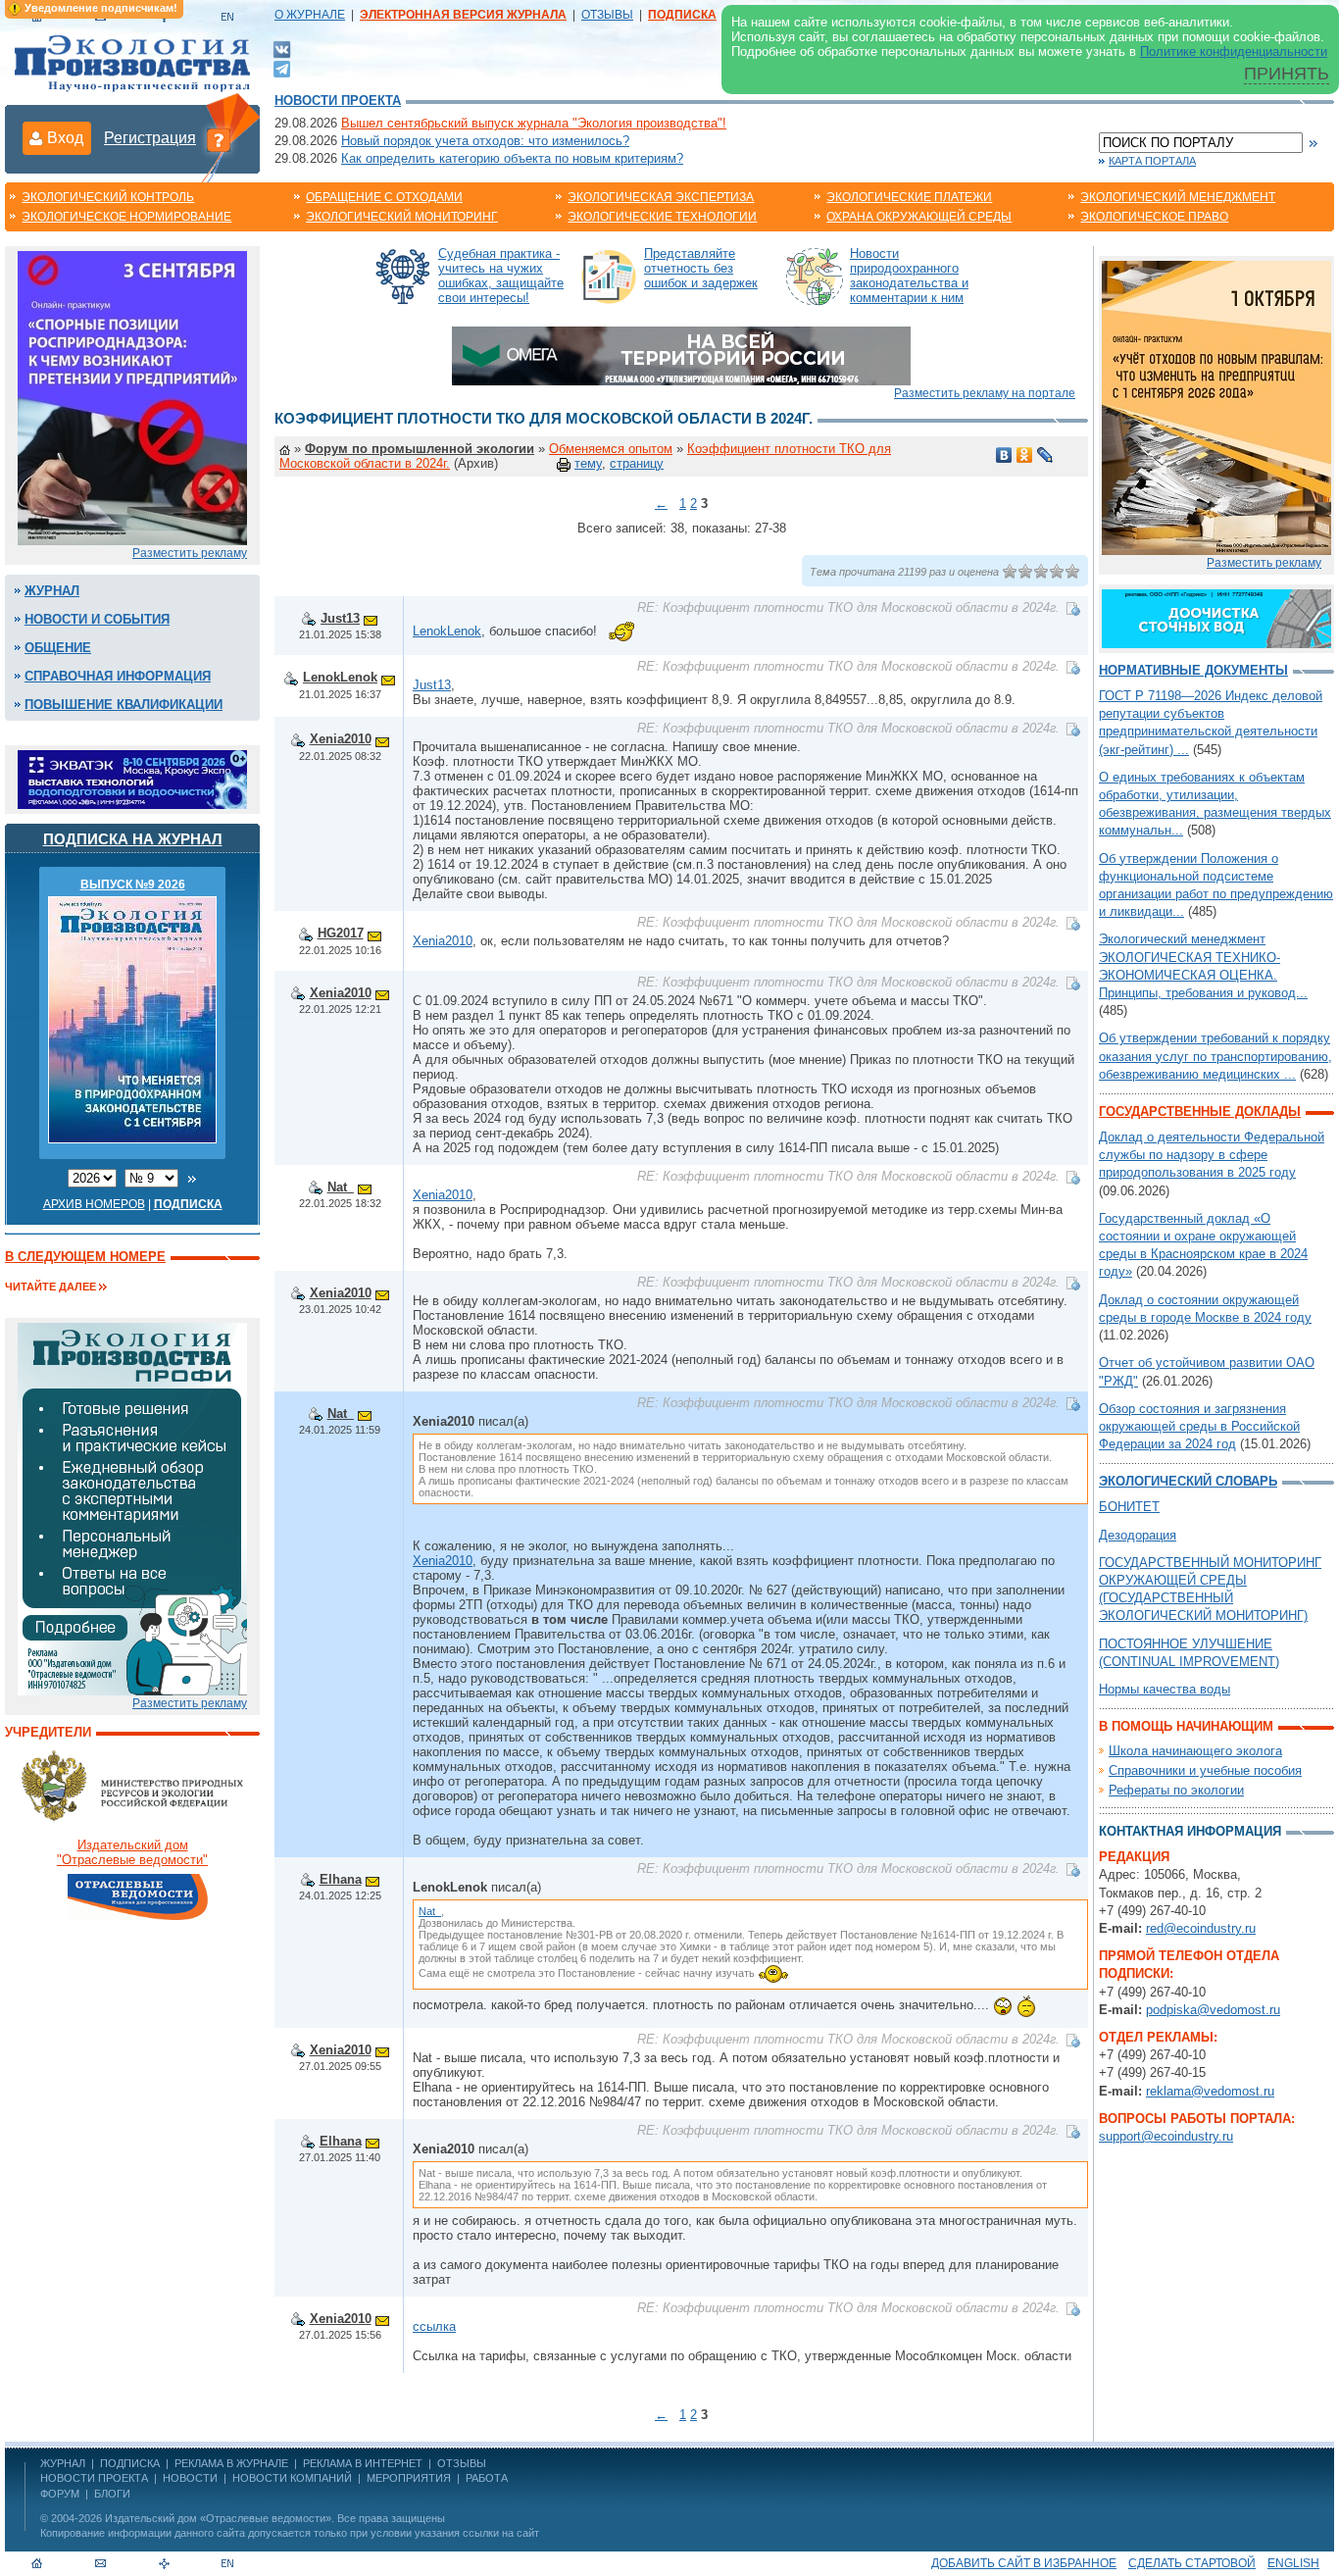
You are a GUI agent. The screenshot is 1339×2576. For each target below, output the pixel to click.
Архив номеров (94, 1204)
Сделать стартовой (1192, 2563)
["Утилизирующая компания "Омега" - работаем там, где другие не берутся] (681, 354)
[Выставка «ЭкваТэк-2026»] (132, 778)
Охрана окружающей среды (919, 217)
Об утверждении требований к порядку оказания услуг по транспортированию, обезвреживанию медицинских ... (1215, 1056)
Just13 (340, 618)
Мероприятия (409, 2478)
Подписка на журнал (133, 839)
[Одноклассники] (1025, 455)
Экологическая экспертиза (661, 197)
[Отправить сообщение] (371, 618)
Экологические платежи (909, 197)
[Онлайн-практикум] (1216, 406)
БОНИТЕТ (1129, 1507)
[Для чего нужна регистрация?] (219, 139)
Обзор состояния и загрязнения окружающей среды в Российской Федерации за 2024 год (1199, 1426)
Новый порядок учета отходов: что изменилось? (485, 141)
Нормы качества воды (1165, 1689)
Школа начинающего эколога (1195, 1751)
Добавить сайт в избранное (1024, 2563)
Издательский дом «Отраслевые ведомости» (218, 2518)
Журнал (52, 591)
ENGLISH (1293, 2563)
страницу (637, 463)
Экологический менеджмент (1178, 197)
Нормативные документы (1193, 670)
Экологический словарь (1188, 1481)
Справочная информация (118, 676)
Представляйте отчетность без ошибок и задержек (701, 268)
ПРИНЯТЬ (1287, 74)
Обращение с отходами (384, 197)
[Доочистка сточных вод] (1216, 617)
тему (588, 463)
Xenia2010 (341, 739)
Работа (487, 2478)
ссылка (434, 2326)
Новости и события (97, 619)
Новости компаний (292, 2478)
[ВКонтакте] (282, 49)
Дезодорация (1138, 1535)
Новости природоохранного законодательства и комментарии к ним (909, 276)
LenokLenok (447, 631)
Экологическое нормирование (126, 217)
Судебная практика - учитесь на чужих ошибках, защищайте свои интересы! (501, 276)
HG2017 (341, 933)
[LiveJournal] (1045, 455)
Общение (58, 648)
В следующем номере (85, 1257)
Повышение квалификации (124, 705)
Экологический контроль (108, 197)
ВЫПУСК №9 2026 (133, 884)
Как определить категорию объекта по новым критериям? (512, 158)
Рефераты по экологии (1176, 1790)
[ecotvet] (132, 1508)
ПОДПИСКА (130, 2463)
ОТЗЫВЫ (607, 15)
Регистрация (150, 138)
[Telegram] (282, 67)
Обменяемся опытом (611, 449)
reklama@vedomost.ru (1210, 2091)
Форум (60, 2494)
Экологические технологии (662, 217)
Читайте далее (50, 1287)
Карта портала (1152, 161)
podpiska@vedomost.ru (1213, 2010)
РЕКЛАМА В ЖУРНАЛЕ (231, 2463)
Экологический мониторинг (402, 217)
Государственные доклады (1200, 1111)
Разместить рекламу (190, 553)
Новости (190, 2478)
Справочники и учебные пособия (1205, 1770)
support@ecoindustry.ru (1166, 2136)
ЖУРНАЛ (63, 2463)
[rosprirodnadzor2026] (132, 397)
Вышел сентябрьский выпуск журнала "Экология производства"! (534, 123)
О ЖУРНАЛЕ (310, 15)
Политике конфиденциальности (1234, 51)
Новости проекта (338, 101)
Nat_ (341, 1187)
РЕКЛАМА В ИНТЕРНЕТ (363, 2463)
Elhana (341, 1879)
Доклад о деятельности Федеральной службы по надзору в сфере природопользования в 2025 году (1212, 1155)
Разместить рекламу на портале (985, 393)
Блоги (112, 2494)
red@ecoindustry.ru (1201, 1928)
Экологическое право (1154, 217)
